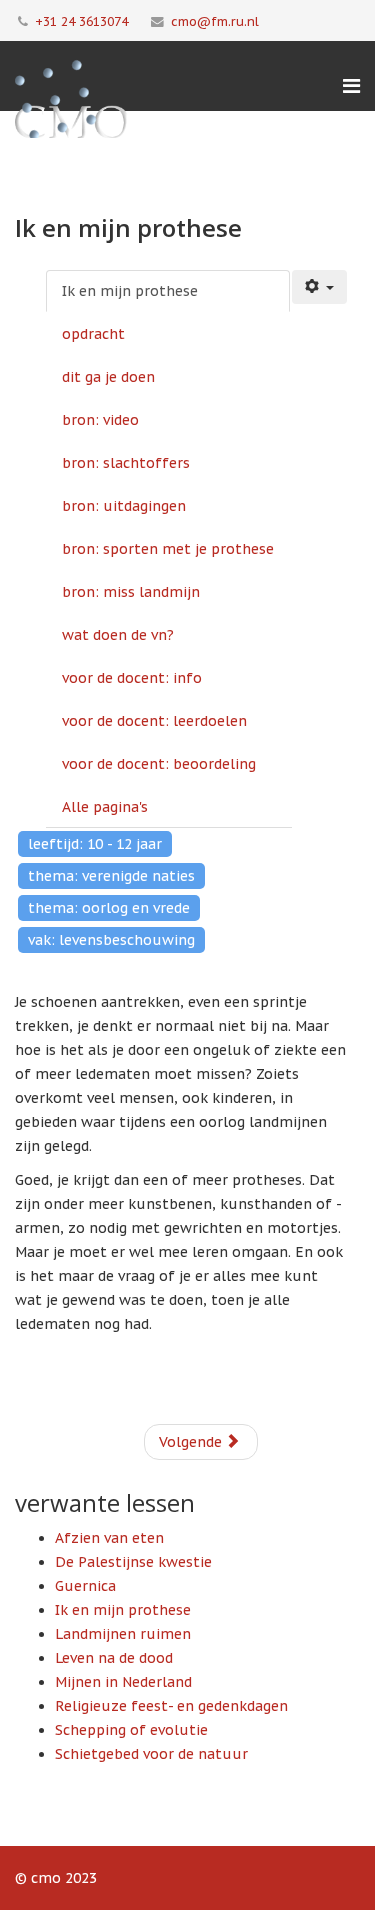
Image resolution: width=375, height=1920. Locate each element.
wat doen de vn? (118, 635)
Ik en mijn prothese (130, 291)
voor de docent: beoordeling (159, 764)
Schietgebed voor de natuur (151, 1754)
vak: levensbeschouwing (111, 940)
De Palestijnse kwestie (133, 1562)
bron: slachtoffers (126, 463)
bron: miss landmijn (131, 592)
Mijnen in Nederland (123, 1682)
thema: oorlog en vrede (109, 908)
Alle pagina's (105, 807)
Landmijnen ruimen (123, 1634)
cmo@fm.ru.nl (215, 21)
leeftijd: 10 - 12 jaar (95, 844)
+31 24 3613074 (81, 21)
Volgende (192, 1442)
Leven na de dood (114, 1658)
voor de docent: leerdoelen (154, 721)
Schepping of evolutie (131, 1730)
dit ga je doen (108, 377)
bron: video (100, 420)
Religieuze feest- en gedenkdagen (171, 1706)
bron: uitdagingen (124, 506)
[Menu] (351, 86)
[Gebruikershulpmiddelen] (320, 287)
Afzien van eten (109, 1538)
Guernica (85, 1586)
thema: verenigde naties (111, 876)
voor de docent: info (132, 678)
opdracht (93, 334)
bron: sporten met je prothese (168, 549)
